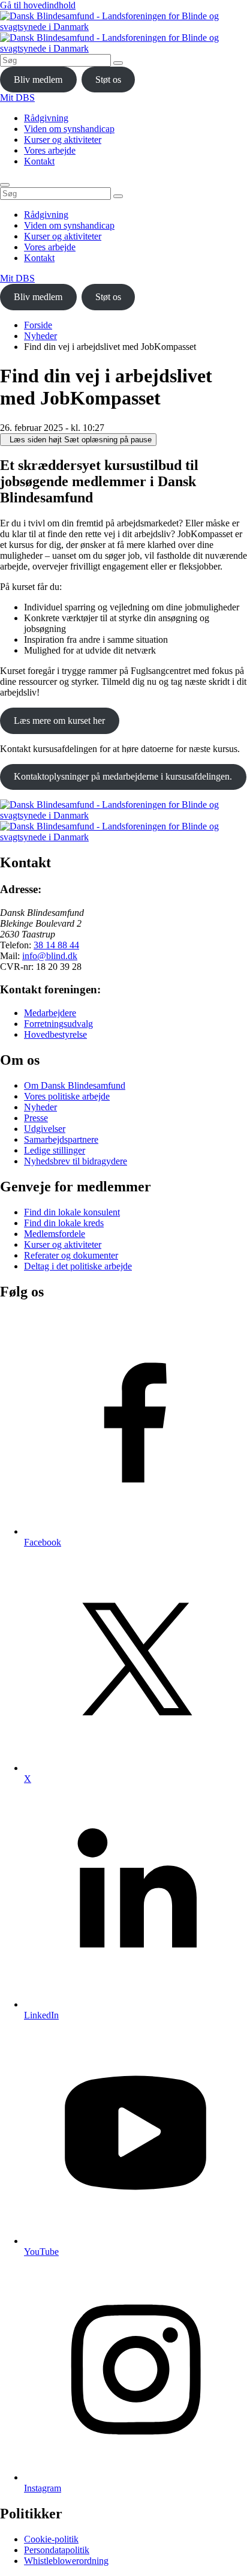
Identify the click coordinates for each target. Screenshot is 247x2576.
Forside (38, 325)
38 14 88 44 (56, 945)
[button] (78, 440)
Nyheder (40, 336)
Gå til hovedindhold (38, 5)
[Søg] (118, 63)
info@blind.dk (50, 956)
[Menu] (5, 185)
